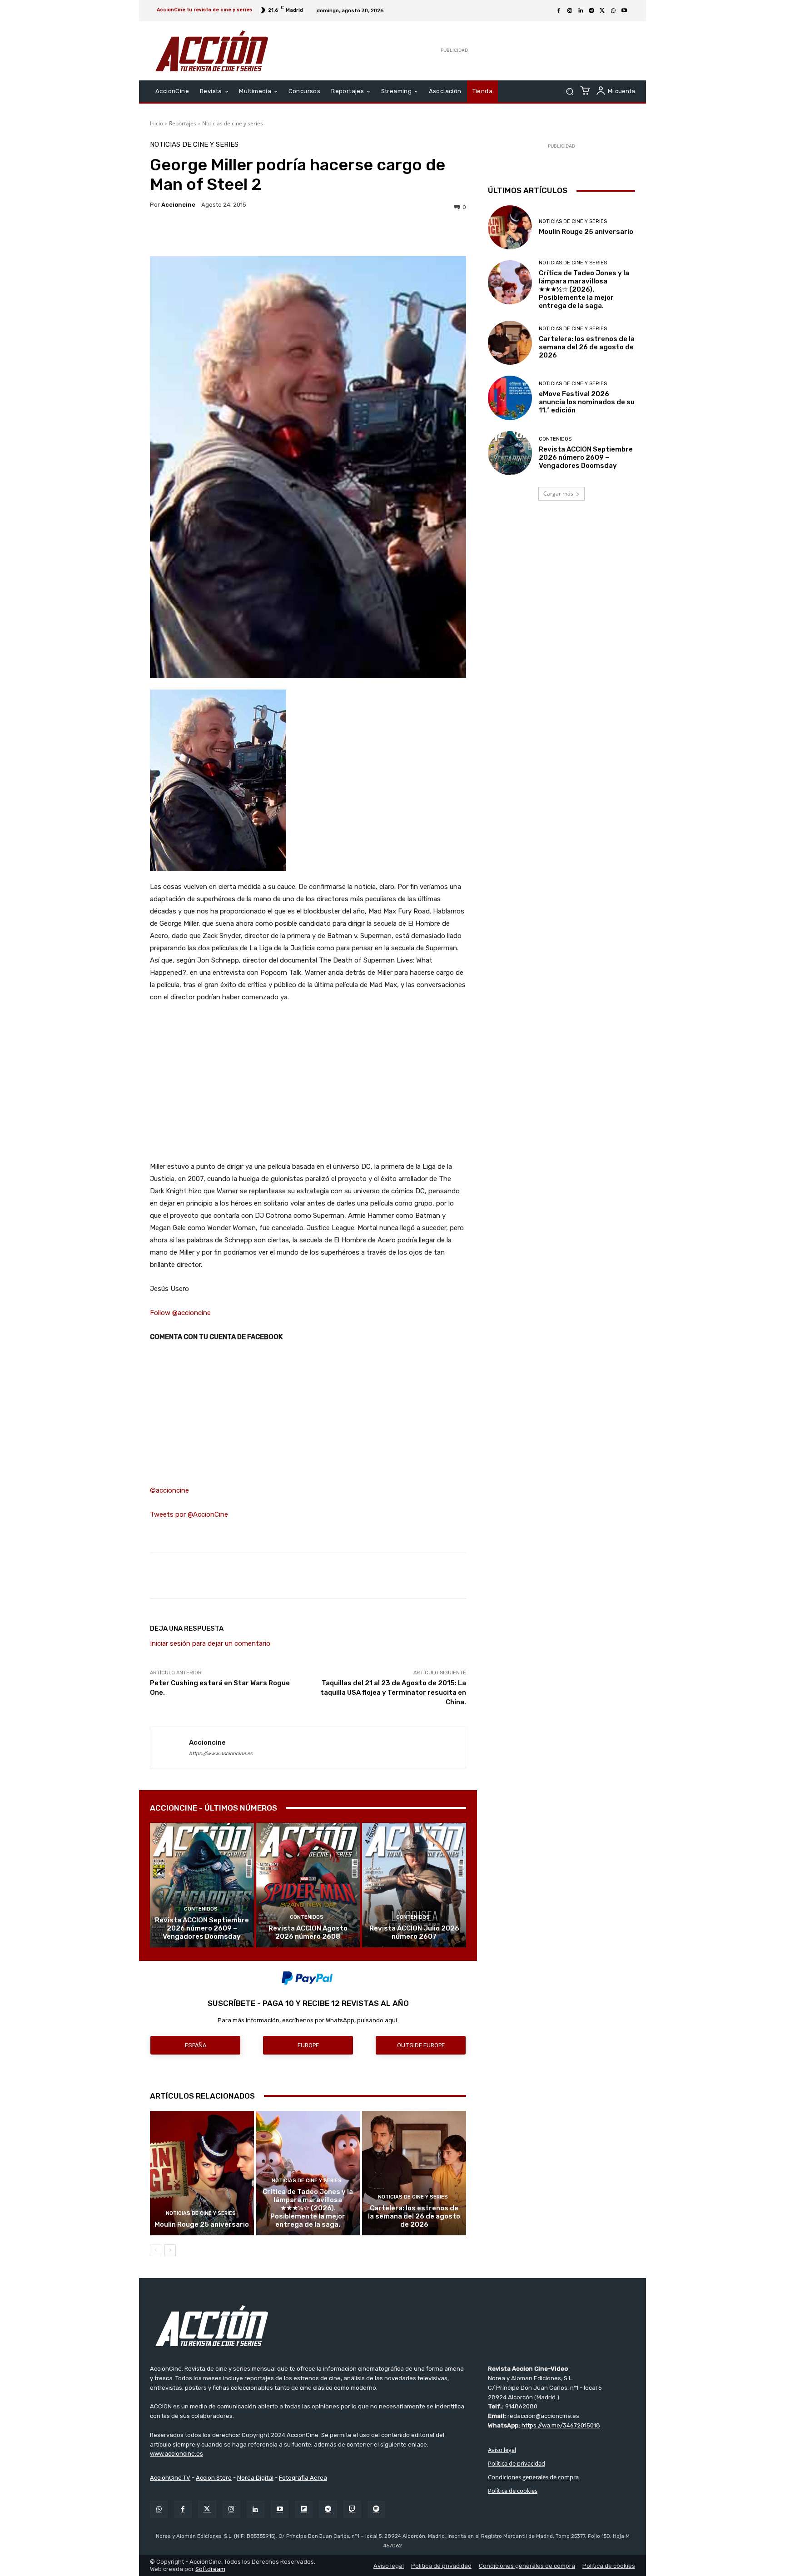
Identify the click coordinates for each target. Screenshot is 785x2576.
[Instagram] (570, 11)
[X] (602, 11)
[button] (569, 92)
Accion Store (214, 2478)
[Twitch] (352, 2509)
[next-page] (170, 2250)
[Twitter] (207, 2509)
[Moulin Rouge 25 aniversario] (202, 2173)
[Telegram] (591, 11)
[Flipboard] (304, 2509)
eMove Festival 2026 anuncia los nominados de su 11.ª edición (587, 402)
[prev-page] (156, 2250)
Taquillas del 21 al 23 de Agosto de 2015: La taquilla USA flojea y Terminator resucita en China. (393, 1693)
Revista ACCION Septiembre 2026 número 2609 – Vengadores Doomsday (202, 1928)
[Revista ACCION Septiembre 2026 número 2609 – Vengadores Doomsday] (202, 1885)
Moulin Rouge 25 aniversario (202, 2224)
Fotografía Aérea (303, 2478)
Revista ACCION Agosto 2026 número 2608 (308, 1932)
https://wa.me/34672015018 (561, 2425)
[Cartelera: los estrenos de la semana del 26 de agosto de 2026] (414, 2173)
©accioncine (169, 1490)
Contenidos (201, 1909)
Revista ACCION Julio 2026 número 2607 (414, 1932)
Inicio (157, 123)
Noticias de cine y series (233, 123)
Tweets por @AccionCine (189, 1514)
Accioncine (178, 205)
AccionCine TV (170, 2478)
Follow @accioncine (180, 1313)
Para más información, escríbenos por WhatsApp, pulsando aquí (307, 2020)
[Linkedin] (581, 11)
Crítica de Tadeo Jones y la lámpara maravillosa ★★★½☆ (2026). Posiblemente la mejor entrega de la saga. (308, 2208)
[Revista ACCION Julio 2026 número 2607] (414, 1885)
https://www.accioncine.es (221, 1754)
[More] (387, 233)
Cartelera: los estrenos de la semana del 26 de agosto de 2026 (414, 2216)
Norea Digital (255, 2478)
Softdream (210, 2569)
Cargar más (558, 494)
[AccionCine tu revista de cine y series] (392, 2326)
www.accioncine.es (176, 2454)
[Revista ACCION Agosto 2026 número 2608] (308, 1885)
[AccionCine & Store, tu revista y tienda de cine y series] (212, 51)
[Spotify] (376, 2509)
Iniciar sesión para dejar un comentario (210, 1643)
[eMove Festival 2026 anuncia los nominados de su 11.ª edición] (510, 398)
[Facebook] (559, 11)
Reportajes (183, 123)
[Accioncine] (170, 1747)
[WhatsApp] (613, 11)
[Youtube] (624, 11)
